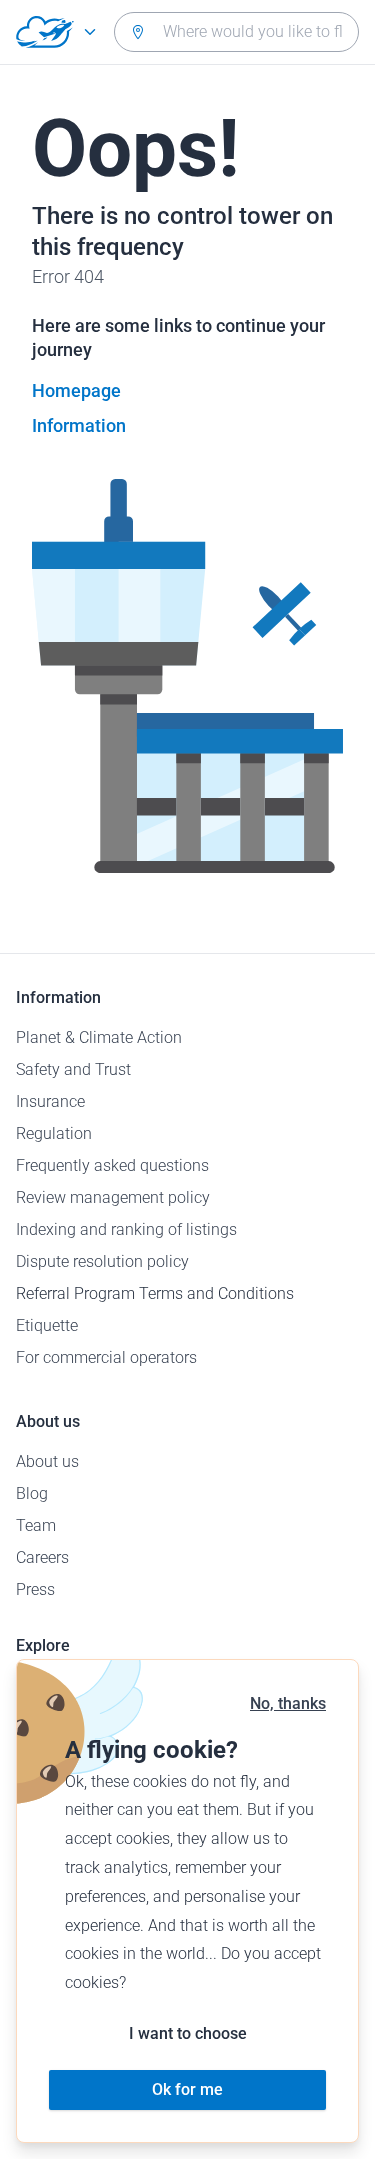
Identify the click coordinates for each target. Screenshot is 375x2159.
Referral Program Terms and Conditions (155, 1293)
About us (47, 1461)
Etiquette (47, 1325)
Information (79, 425)
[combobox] (236, 32)
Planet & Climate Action (99, 1037)
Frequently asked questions (112, 1165)
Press (35, 1589)
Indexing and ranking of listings (126, 1229)
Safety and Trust (73, 1069)
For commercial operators (106, 1357)
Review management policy (113, 1197)
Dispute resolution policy (102, 1261)
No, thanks (288, 1703)
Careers (42, 1557)
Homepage (76, 390)
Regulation (54, 1133)
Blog (32, 1493)
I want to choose (188, 2033)
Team (36, 1525)
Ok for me (187, 2089)
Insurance (50, 1101)
